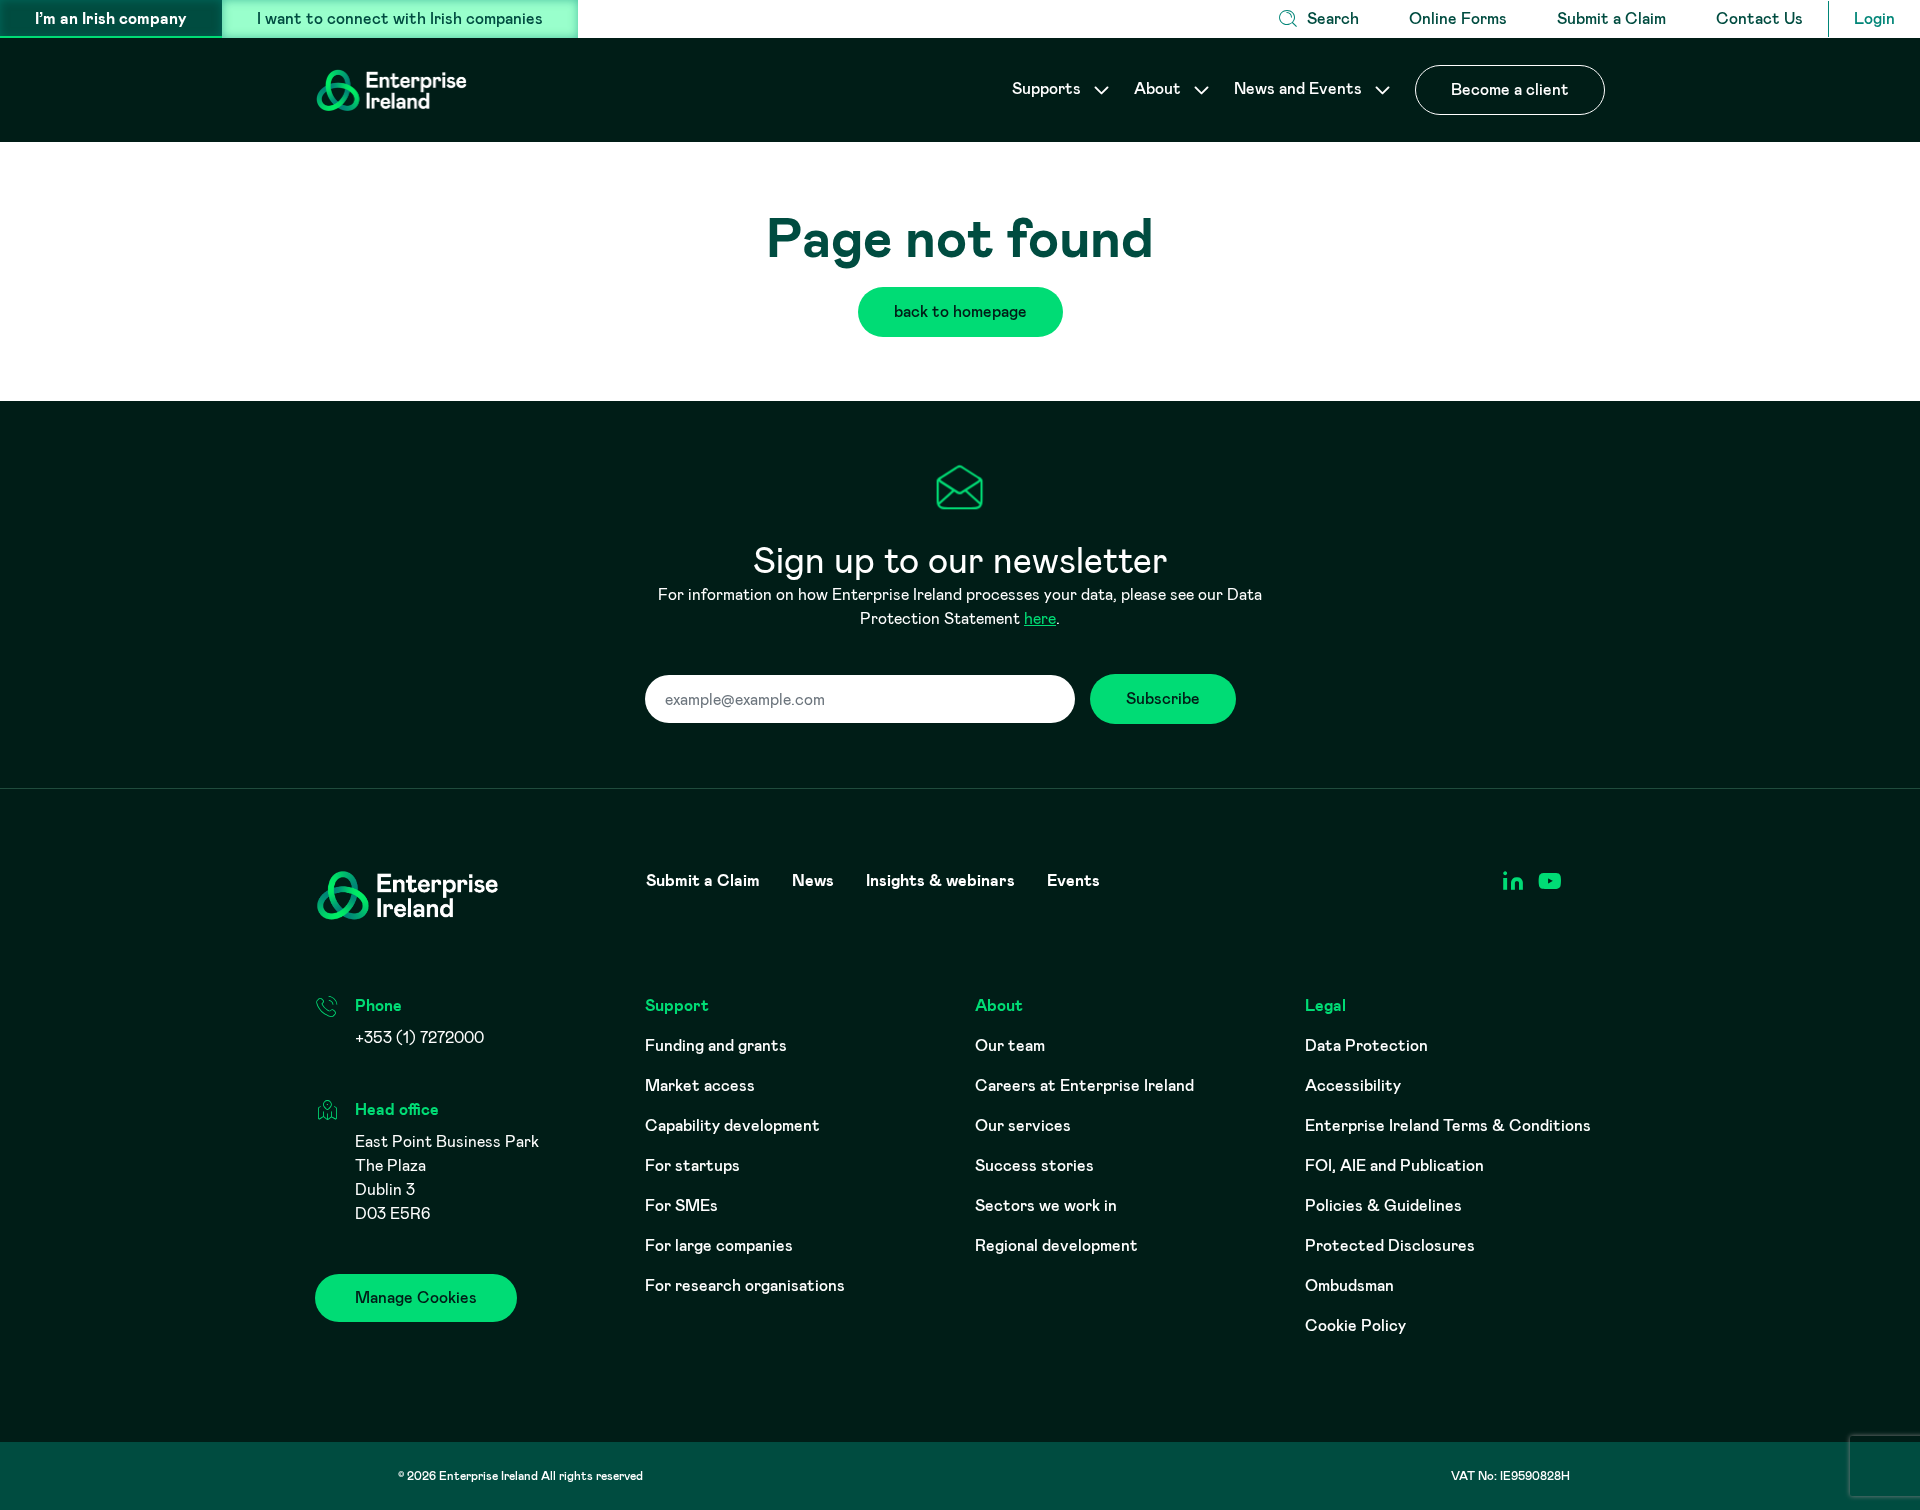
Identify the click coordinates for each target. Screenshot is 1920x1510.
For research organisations (745, 1285)
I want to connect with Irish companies (400, 18)
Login (1874, 18)
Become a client (1510, 89)
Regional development (1056, 1245)
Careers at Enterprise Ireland (1084, 1085)
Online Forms (1458, 18)
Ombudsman (1349, 1285)
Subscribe (1163, 698)
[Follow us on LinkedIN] (1512, 881)
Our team (1010, 1045)
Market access (700, 1085)
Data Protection (1366, 1045)
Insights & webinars (940, 881)
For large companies (719, 1245)
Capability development (732, 1125)
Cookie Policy (1355, 1325)
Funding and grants (716, 1045)
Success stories (1034, 1165)
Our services (1023, 1125)
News (813, 881)
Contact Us (1759, 18)
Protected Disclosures (1390, 1245)
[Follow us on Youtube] (1549, 881)
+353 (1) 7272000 (419, 1037)
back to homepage (960, 311)
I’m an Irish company (111, 18)
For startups (692, 1165)
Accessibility (1353, 1085)
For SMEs (681, 1205)
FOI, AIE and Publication (1394, 1165)
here (1040, 618)
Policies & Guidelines (1383, 1205)
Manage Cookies (416, 1297)
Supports (1048, 88)
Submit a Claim (1611, 18)
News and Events (1300, 88)
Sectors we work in (1046, 1205)
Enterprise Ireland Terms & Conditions (1448, 1125)
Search (1333, 18)
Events (1073, 881)
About (1159, 88)
